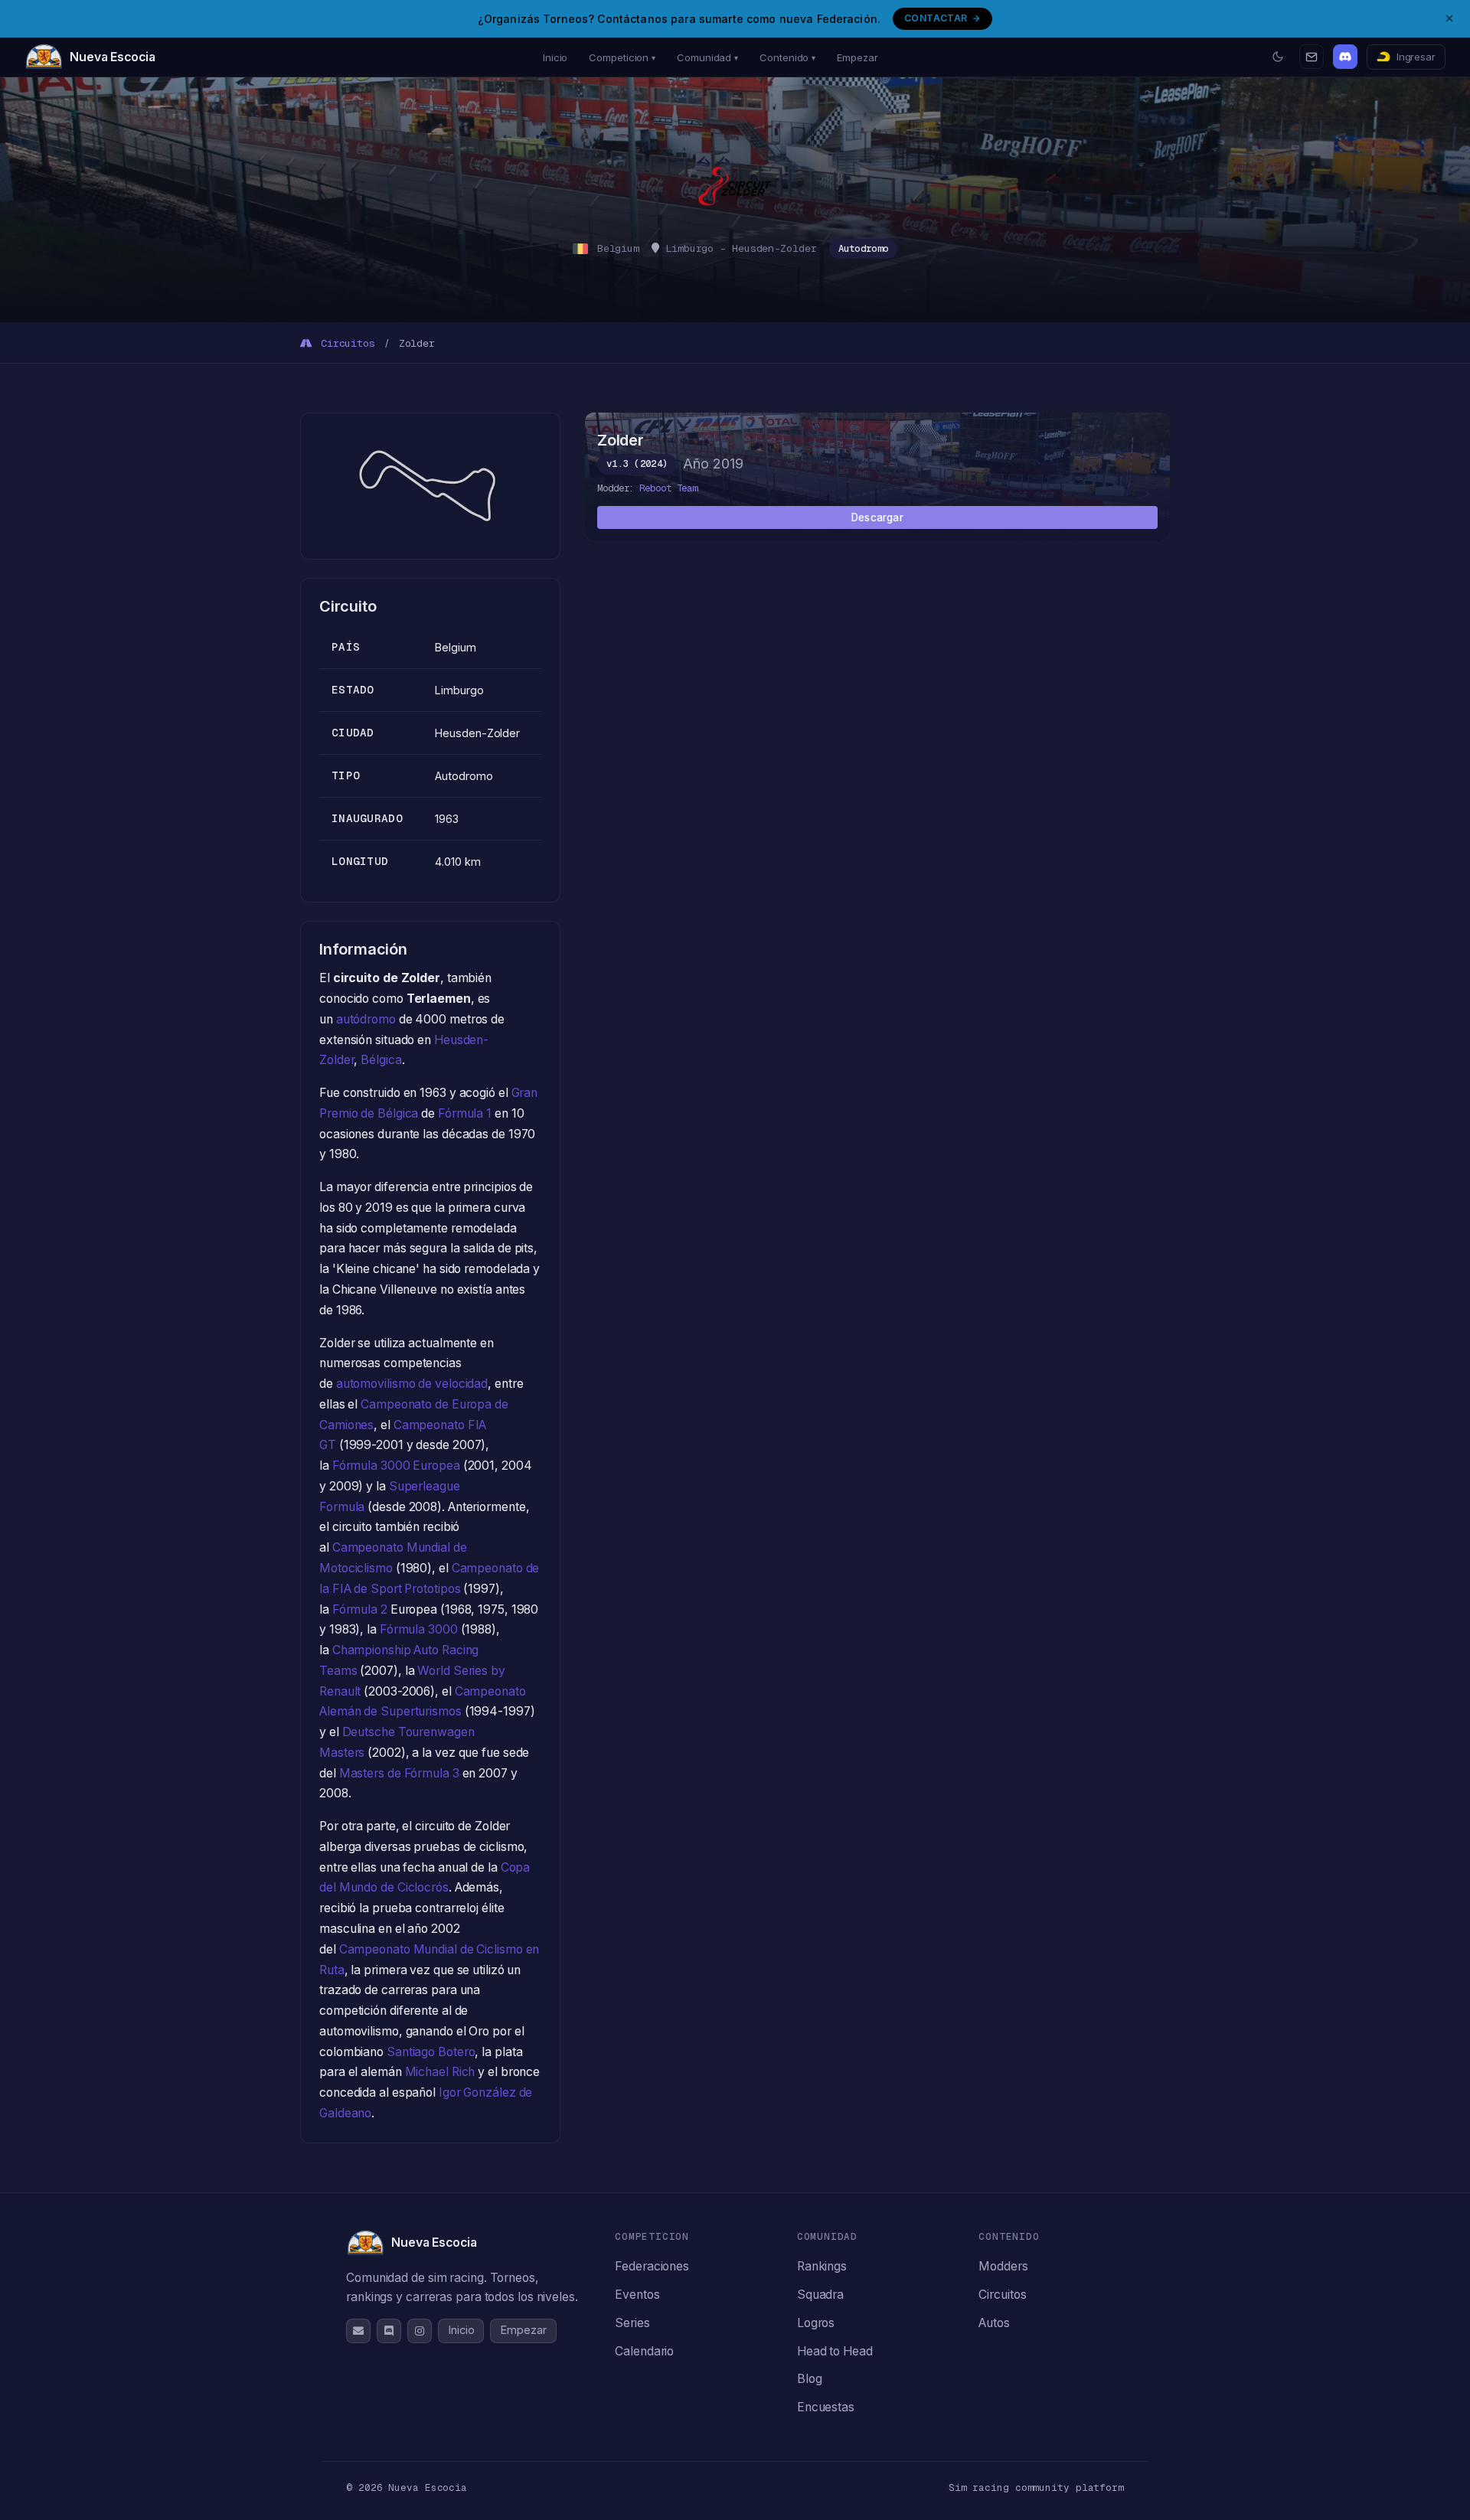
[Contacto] (1312, 57)
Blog (810, 2379)
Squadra (820, 2295)
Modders (1003, 2266)
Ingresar (1416, 57)
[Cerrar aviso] (1449, 18)
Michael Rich (440, 2072)
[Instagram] (420, 2331)
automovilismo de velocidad (412, 1384)
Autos (994, 2323)
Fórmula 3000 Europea (396, 1466)
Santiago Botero (431, 2052)
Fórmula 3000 (419, 1629)
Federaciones (652, 2266)
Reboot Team (668, 488)
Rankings (822, 2266)
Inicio (555, 57)
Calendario (644, 2351)
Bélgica (381, 1060)
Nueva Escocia (113, 57)
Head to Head (835, 2351)
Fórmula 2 (360, 1609)
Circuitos (345, 343)
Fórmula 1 (465, 1113)
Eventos (637, 2295)
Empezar (857, 57)
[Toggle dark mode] (1278, 57)
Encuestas (826, 2407)
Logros (816, 2323)
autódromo (366, 1019)
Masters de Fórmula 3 (399, 1773)
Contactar (936, 18)
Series (632, 2323)
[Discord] (1345, 57)
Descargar (877, 517)
